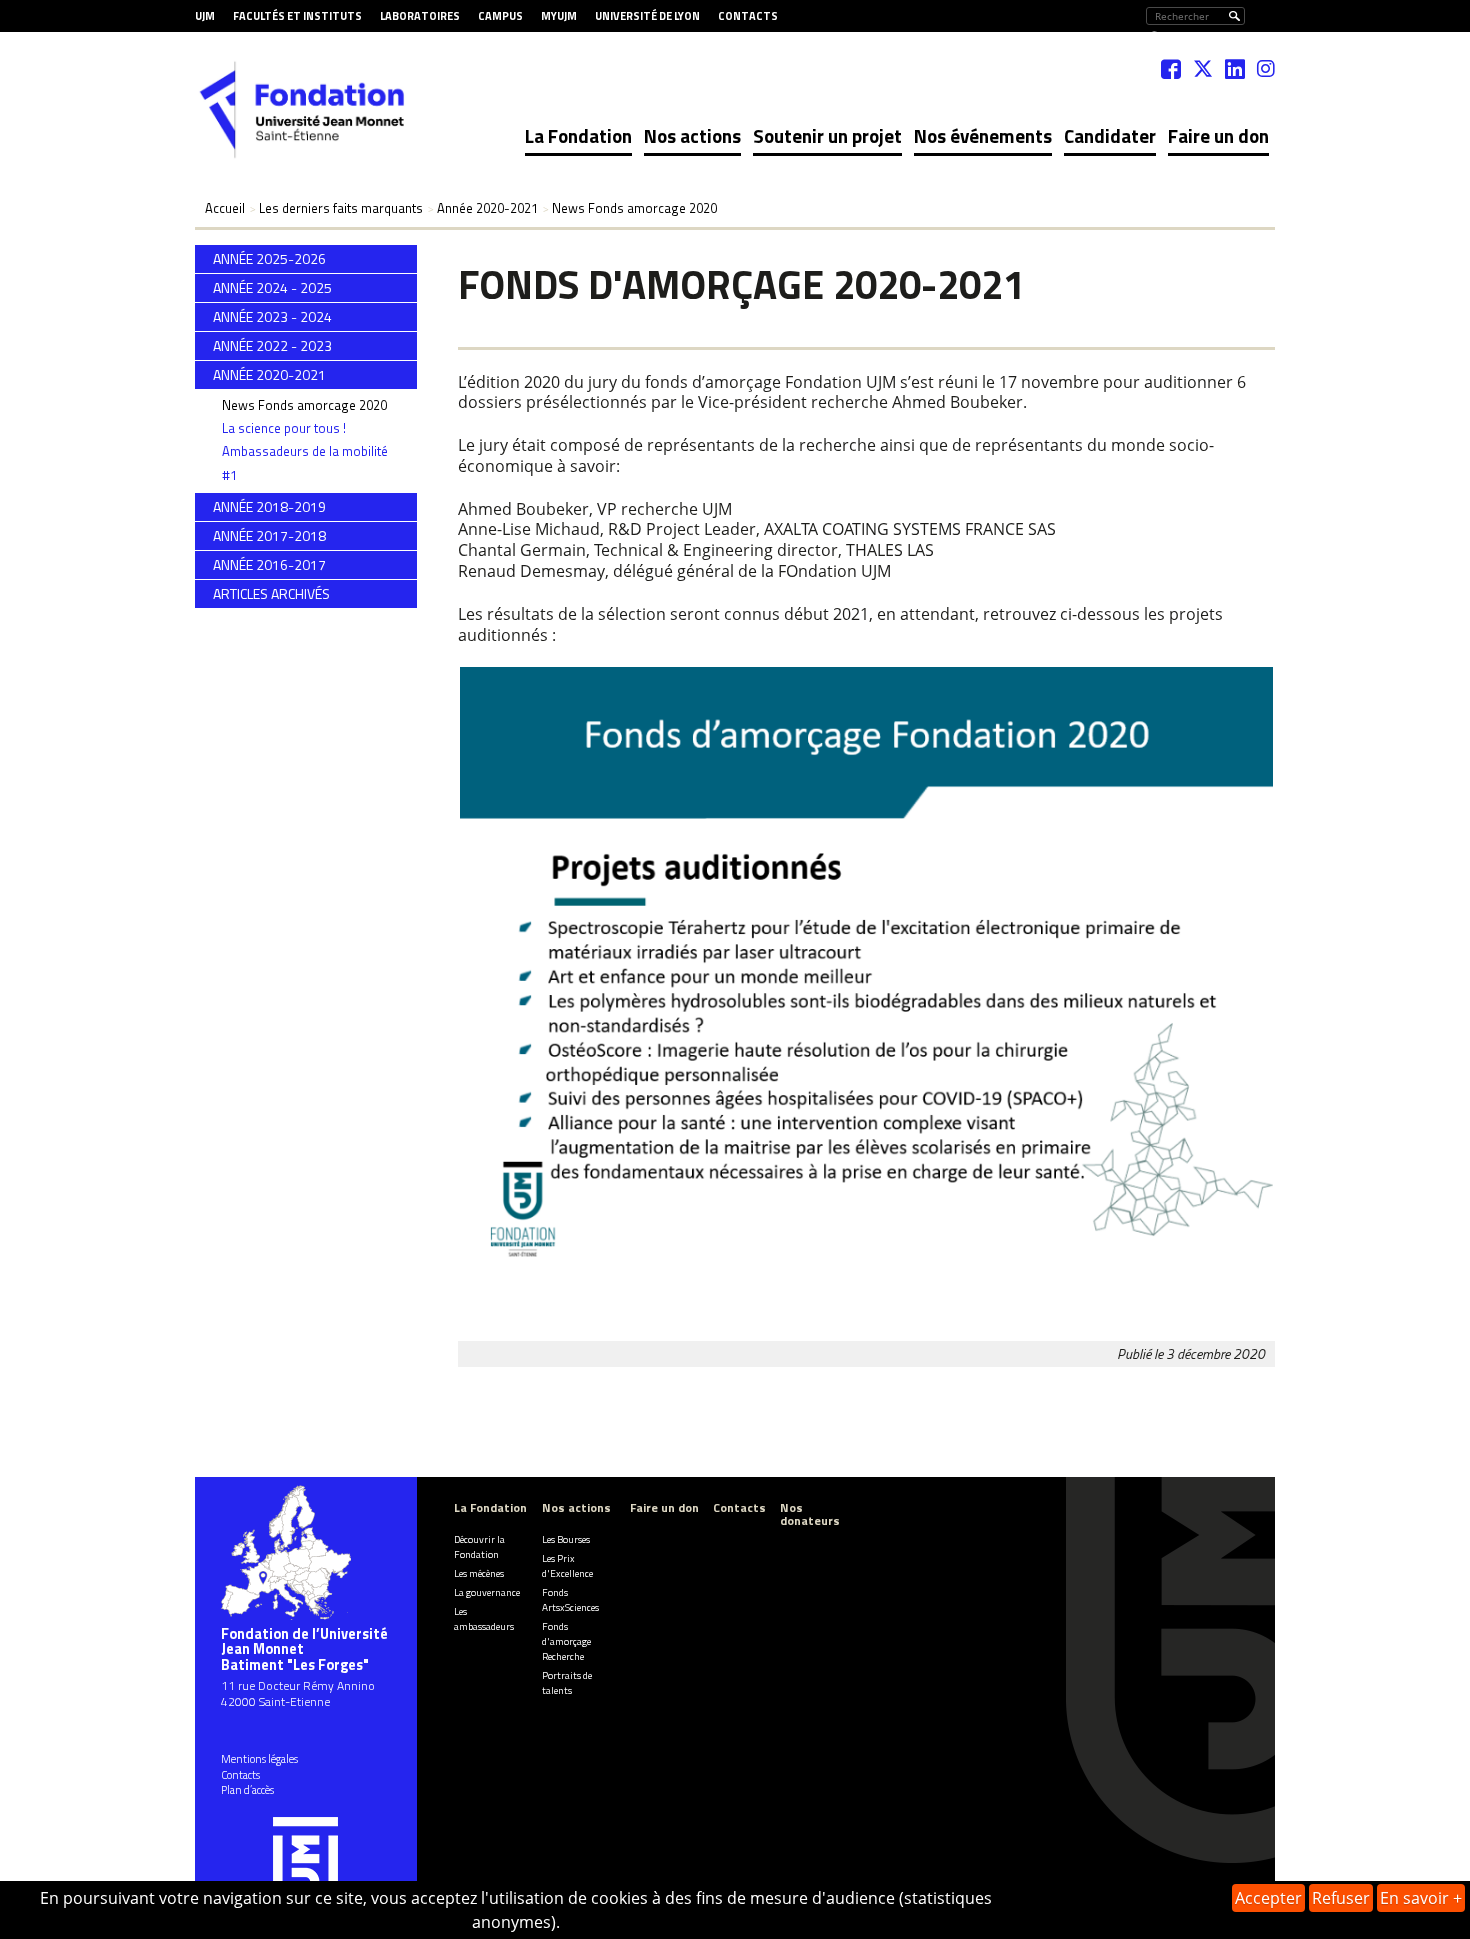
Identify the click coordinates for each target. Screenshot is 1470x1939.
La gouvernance (487, 1592)
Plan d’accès (247, 1790)
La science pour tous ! (284, 428)
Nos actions (692, 135)
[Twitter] (1203, 69)
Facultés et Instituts (297, 16)
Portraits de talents (567, 1683)
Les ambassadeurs (484, 1619)
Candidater (1110, 135)
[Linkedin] (1235, 69)
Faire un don (1218, 135)
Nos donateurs (810, 1514)
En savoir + (1421, 1898)
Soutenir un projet (827, 135)
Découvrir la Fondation (479, 1547)
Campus (500, 16)
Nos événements (983, 135)
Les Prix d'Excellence (567, 1566)
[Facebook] (1171, 69)
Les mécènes (479, 1573)
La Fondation (578, 135)
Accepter (1268, 1898)
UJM (205, 16)
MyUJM (559, 16)
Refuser (1341, 1898)
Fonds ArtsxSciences (570, 1600)
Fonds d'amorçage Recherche (566, 1641)
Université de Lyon (647, 16)
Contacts (748, 16)
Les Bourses (566, 1539)
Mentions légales (259, 1759)
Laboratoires (420, 16)
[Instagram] (1266, 69)
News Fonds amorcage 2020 (304, 405)
